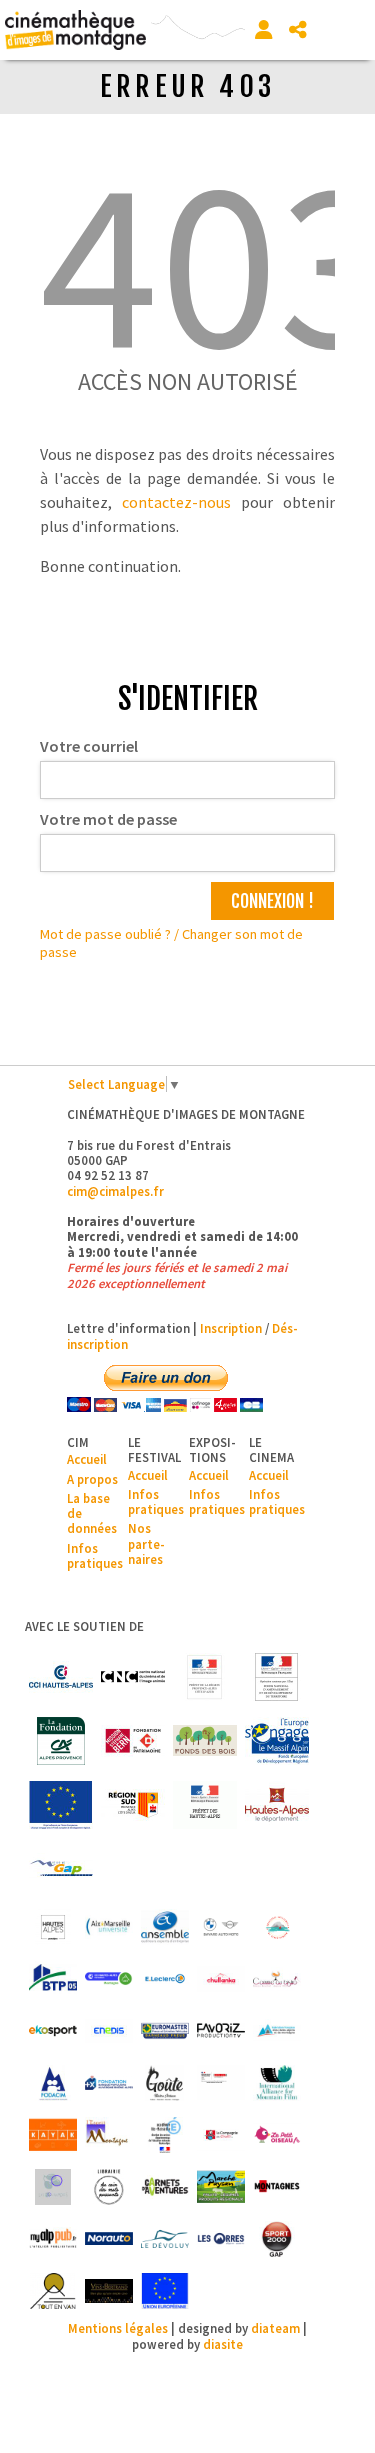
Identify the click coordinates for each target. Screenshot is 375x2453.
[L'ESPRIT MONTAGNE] (109, 2135)
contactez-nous (176, 502)
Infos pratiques (95, 1555)
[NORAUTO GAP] (109, 2239)
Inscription (231, 1328)
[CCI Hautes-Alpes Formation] (109, 1979)
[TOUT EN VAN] (53, 2291)
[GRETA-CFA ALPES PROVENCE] (221, 2083)
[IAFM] (277, 2083)
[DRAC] (205, 1677)
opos (103, 1479)
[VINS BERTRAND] (109, 2291)
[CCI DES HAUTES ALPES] (61, 1677)
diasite (223, 2344)
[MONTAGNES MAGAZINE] (277, 2187)
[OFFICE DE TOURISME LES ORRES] (221, 2239)
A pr (78, 1479)
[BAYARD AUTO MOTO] (221, 1927)
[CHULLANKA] (221, 1979)
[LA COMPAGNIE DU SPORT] (221, 2135)
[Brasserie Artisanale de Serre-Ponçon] (277, 1927)
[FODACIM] (53, 2083)
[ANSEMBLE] (165, 1927)
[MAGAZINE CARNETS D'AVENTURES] (165, 2187)
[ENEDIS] (109, 2031)
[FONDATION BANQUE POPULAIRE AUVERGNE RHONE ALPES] (109, 2083)
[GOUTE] (165, 2083)
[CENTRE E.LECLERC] (165, 1979)
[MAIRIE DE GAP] (61, 1869)
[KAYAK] (53, 2135)
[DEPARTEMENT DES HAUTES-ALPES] (277, 1805)
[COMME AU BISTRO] (277, 1979)
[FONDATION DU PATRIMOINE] (133, 1741)
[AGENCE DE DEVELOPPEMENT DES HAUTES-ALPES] (53, 1927)
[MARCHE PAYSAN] (221, 2187)
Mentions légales (118, 2328)
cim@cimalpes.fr (115, 1191)
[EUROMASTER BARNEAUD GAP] (165, 2031)
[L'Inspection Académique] (165, 2135)
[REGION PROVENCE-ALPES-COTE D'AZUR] (133, 1805)
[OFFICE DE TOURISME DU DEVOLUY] (165, 2239)
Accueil (87, 1459)
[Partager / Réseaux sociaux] (298, 30)
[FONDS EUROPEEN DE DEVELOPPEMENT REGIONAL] (61, 1805)
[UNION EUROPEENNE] (165, 2291)
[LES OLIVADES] (53, 2187)
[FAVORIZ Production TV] (221, 2031)
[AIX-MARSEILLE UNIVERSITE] (109, 1927)
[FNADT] (277, 1677)
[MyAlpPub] (53, 2239)
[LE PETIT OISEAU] (277, 2135)
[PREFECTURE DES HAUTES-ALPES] (205, 1805)
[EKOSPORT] (53, 2031)
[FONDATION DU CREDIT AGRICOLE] (61, 1741)
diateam (275, 2328)
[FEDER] (277, 1741)
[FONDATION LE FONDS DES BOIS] (205, 1741)
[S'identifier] (264, 30)
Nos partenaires (146, 1543)
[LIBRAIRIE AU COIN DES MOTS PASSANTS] (109, 2187)
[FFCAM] (277, 2031)
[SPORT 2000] (277, 2239)
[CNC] (133, 1677)
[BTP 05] (53, 1979)
